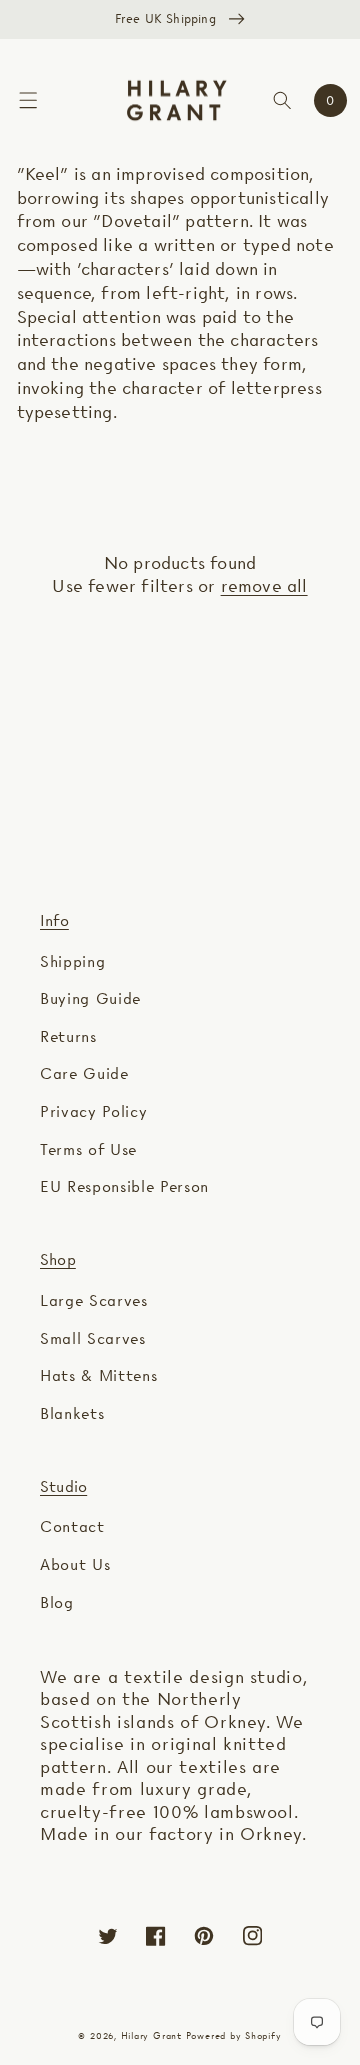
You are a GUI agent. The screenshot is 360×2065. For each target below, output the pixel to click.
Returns (68, 1036)
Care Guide (84, 1073)
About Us (75, 1564)
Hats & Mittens (98, 1375)
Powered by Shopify (234, 2035)
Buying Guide (90, 998)
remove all (264, 586)
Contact (72, 1526)
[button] (28, 100)
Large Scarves (94, 1300)
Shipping (72, 961)
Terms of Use (88, 1149)
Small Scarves (93, 1338)
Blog (57, 1602)
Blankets (72, 1413)
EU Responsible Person (124, 1186)
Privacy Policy (93, 1111)
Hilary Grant (151, 2035)
